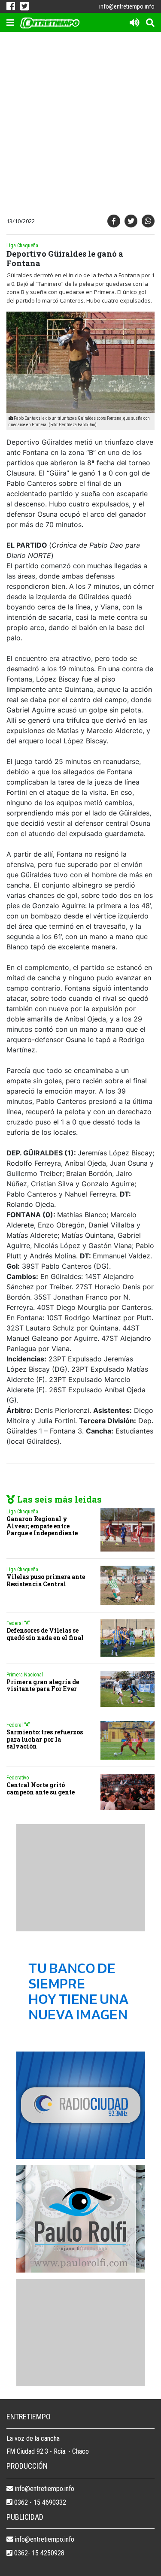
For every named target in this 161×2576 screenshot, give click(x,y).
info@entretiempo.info (127, 6)
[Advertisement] (80, 125)
